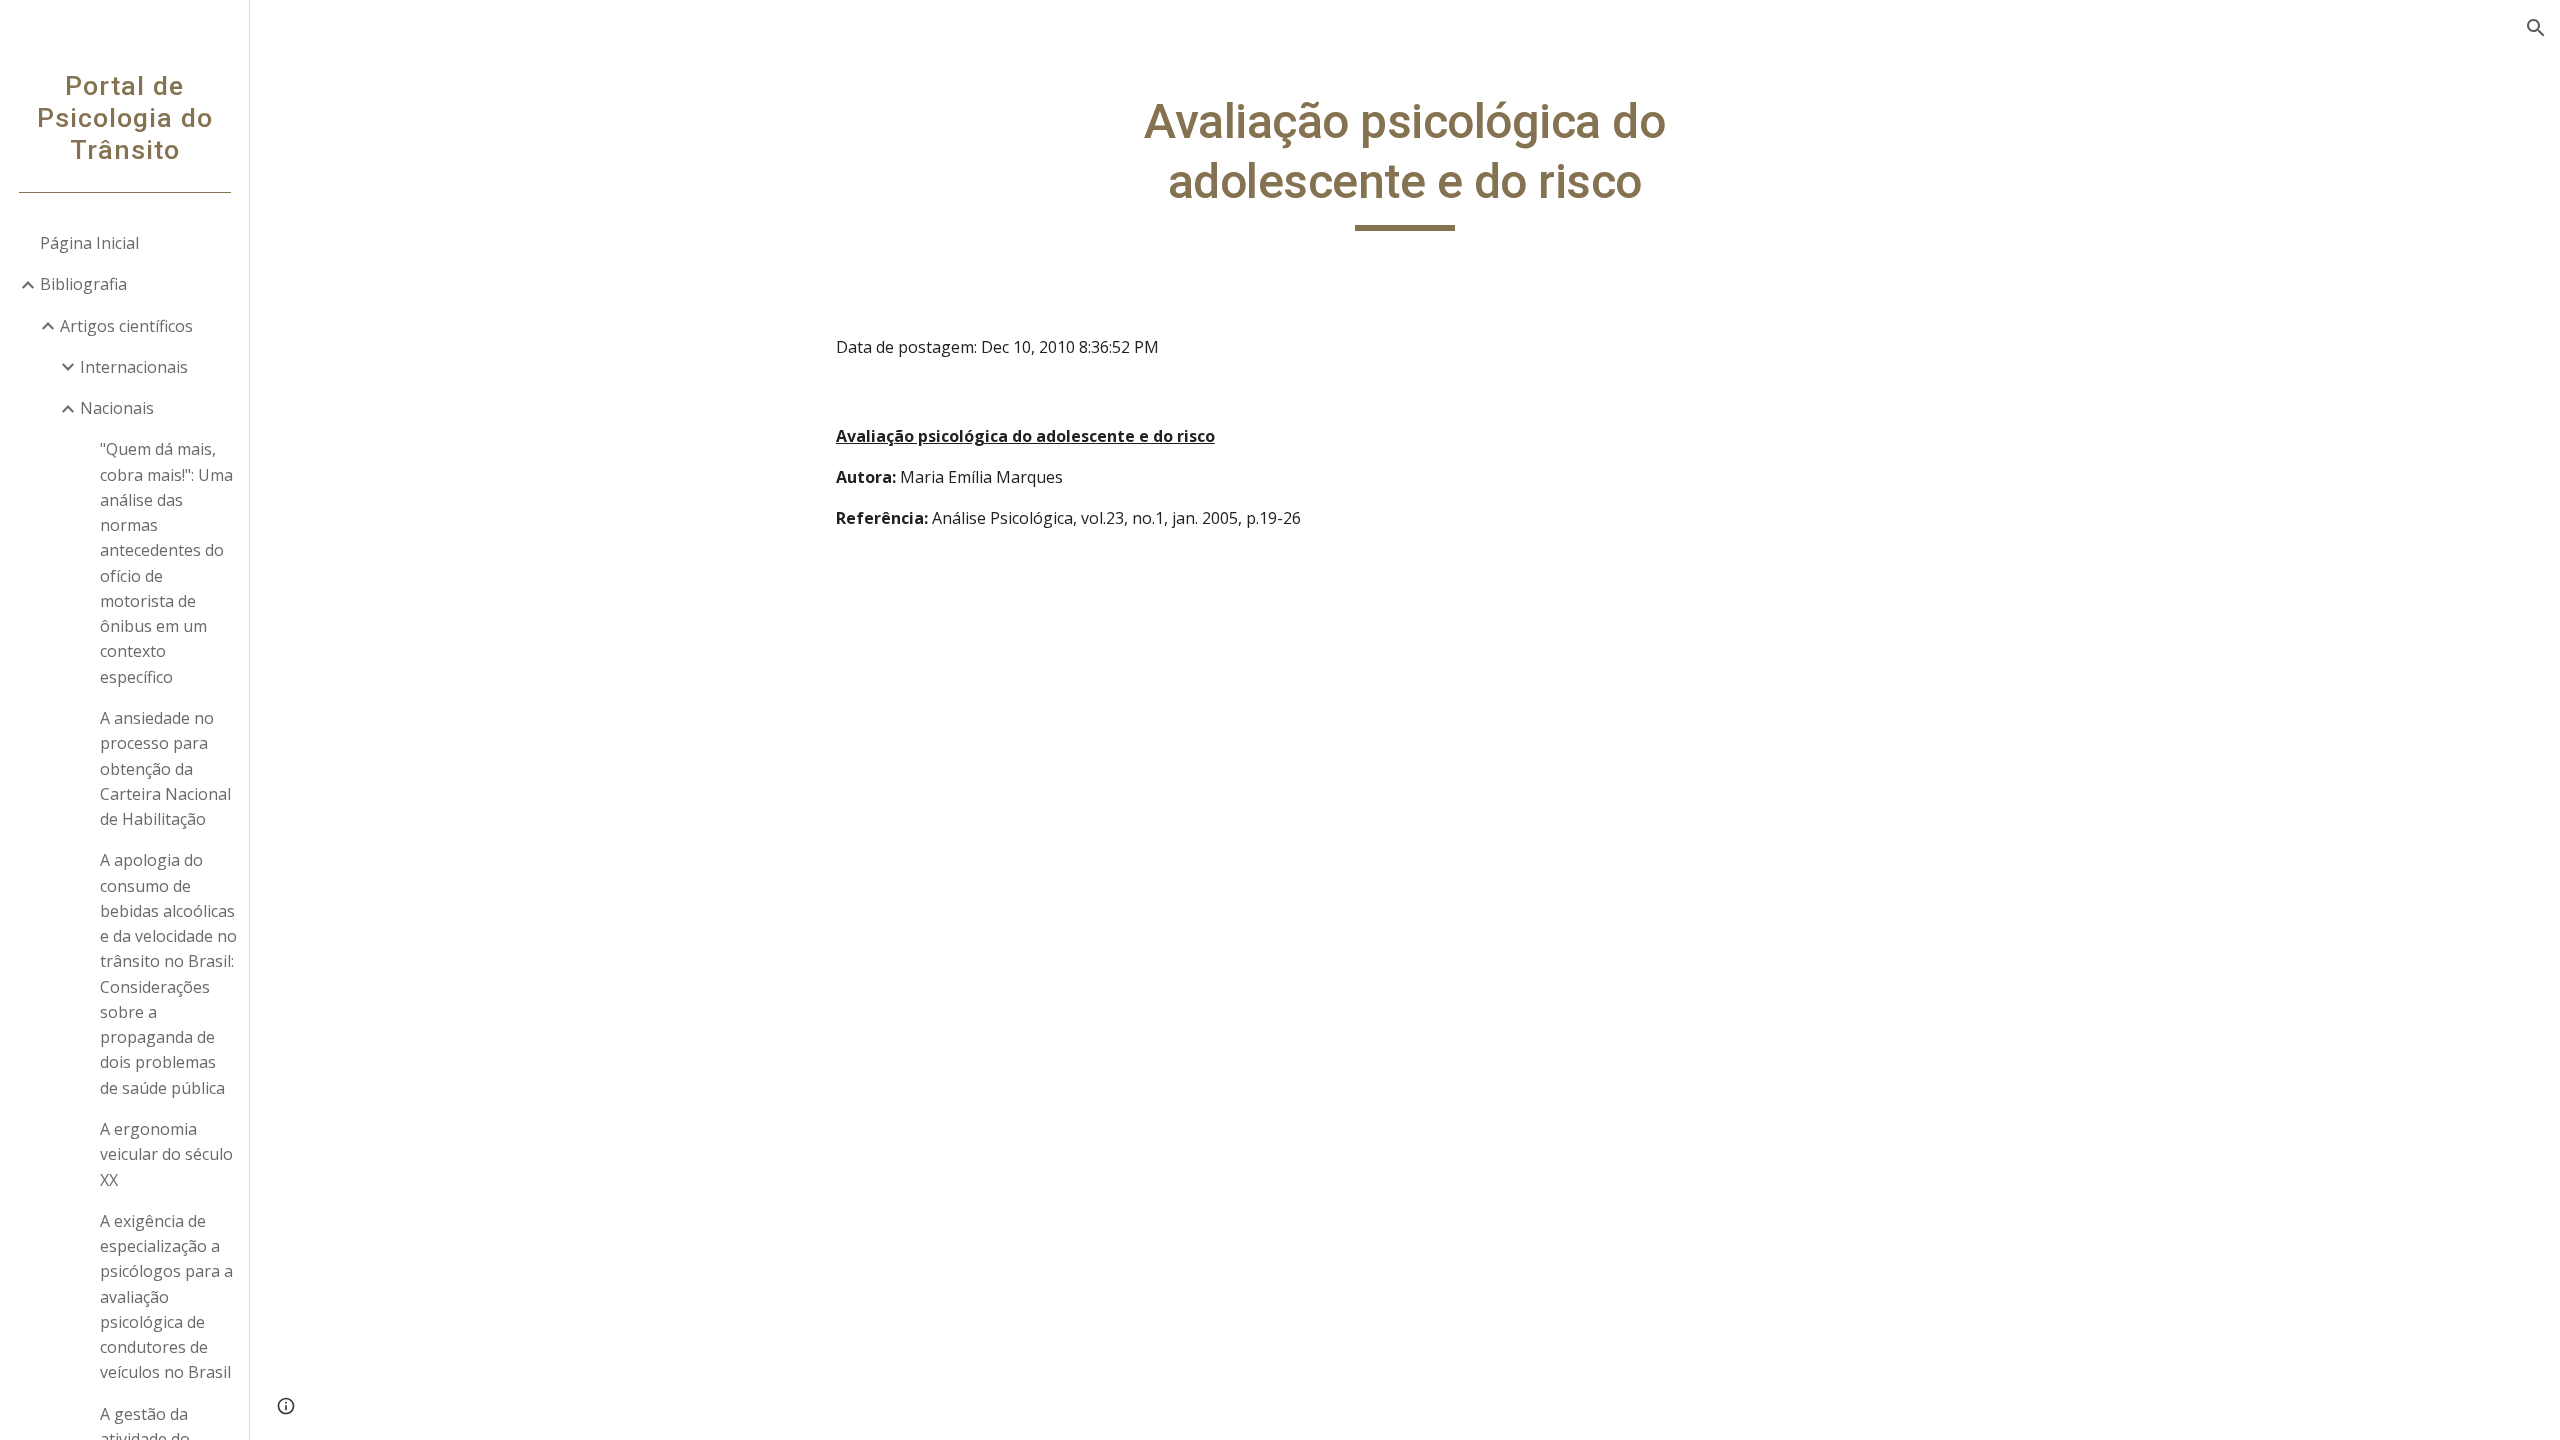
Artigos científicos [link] (126, 326)
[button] (2536, 28)
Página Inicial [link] (89, 243)
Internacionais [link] (134, 367)
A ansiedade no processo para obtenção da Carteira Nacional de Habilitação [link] (165, 768)
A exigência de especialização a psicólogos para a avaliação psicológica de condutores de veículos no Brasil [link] (166, 1297)
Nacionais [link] (117, 408)
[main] (1405, 161)
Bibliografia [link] (83, 284)
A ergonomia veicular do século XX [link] (166, 1154)
